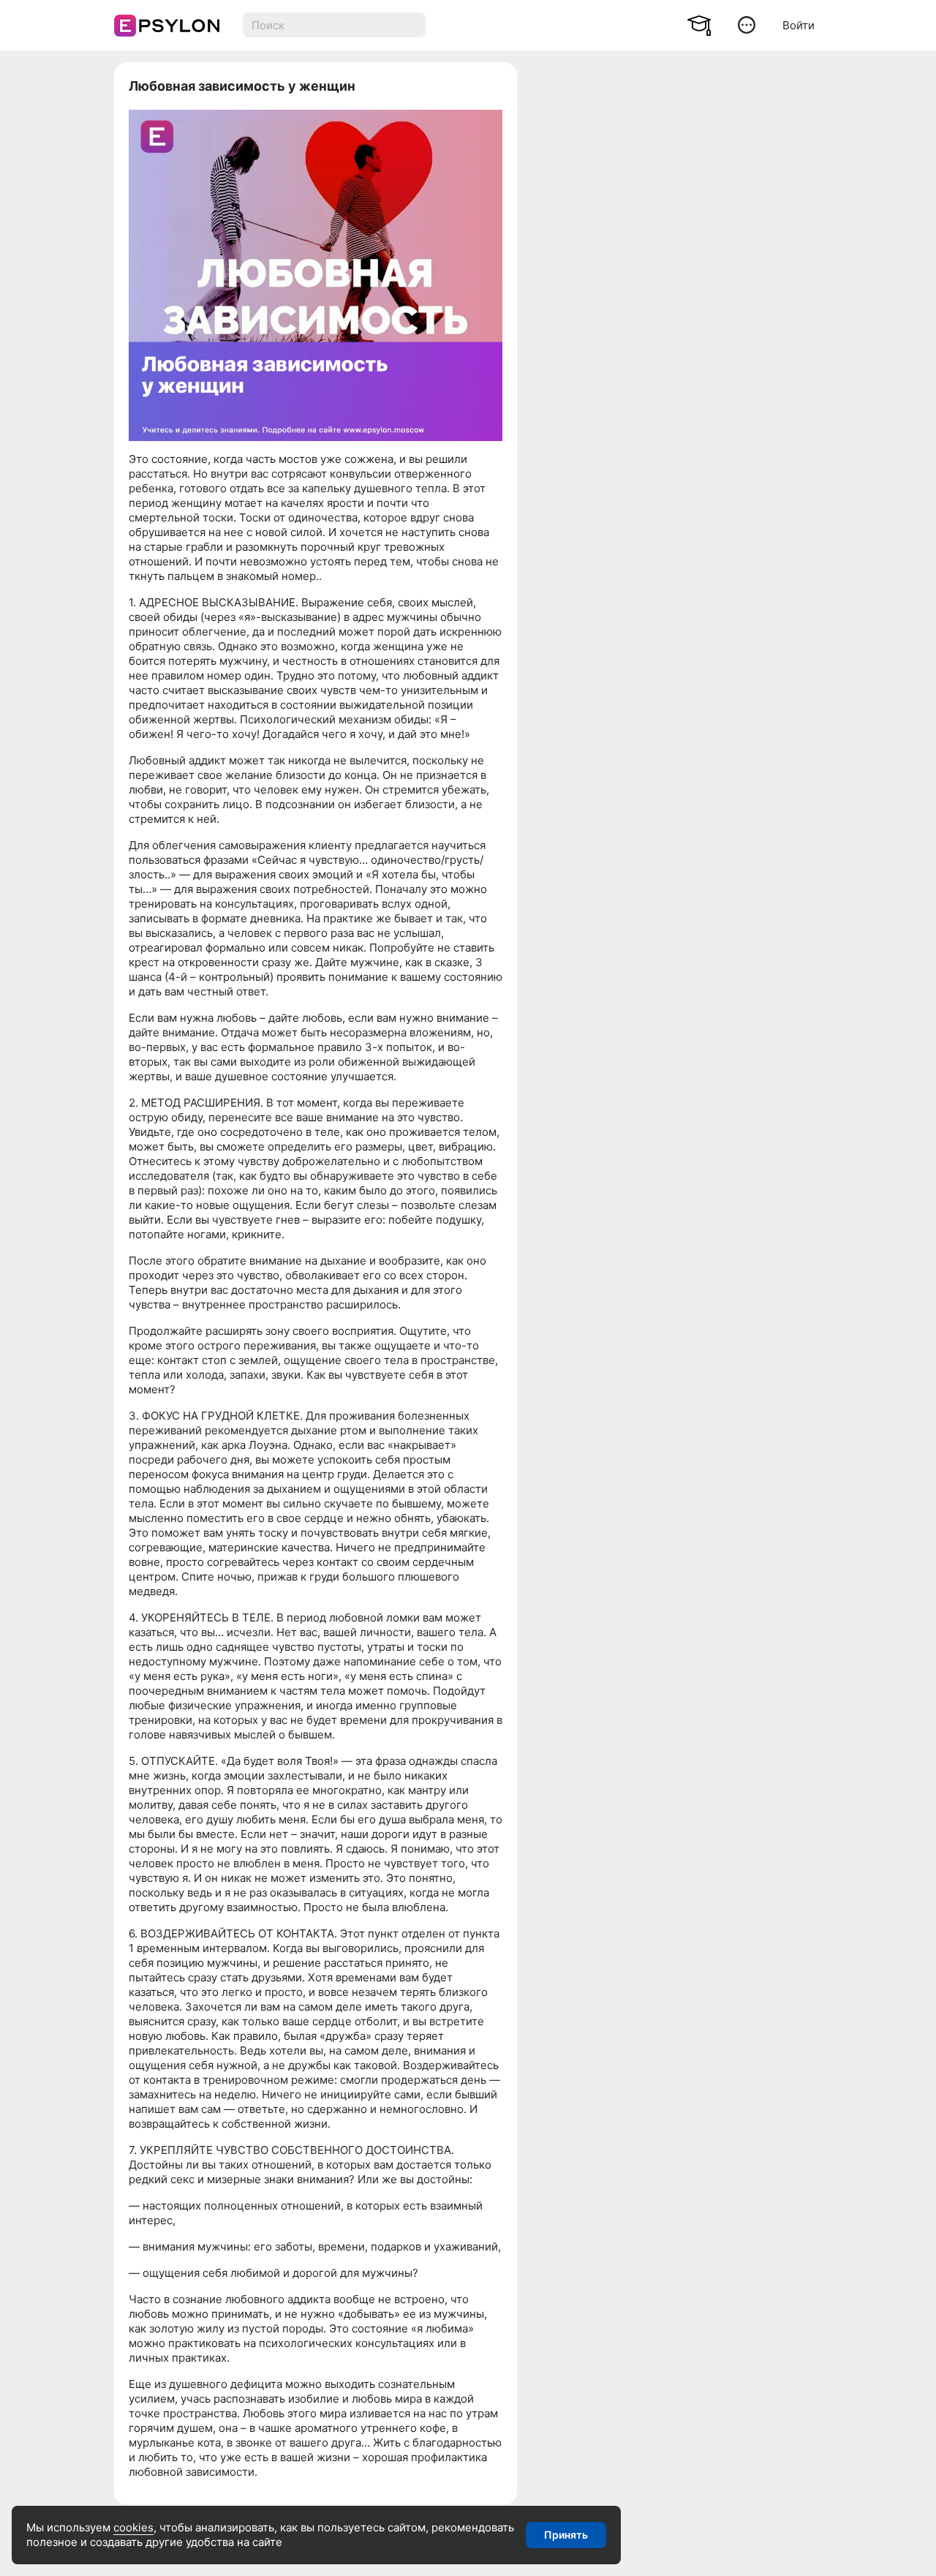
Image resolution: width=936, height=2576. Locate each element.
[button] (747, 25)
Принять (566, 2535)
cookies (133, 2527)
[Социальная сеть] (163, 26)
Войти (799, 25)
